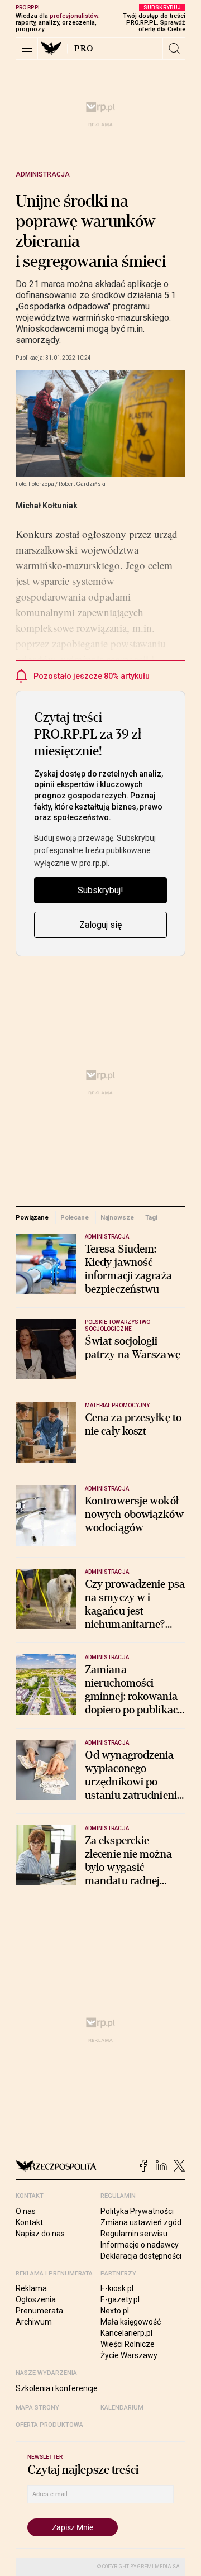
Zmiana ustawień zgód (141, 2222)
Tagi (151, 1217)
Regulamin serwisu (134, 2234)
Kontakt (29, 2222)
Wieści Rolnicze (128, 2344)
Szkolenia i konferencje (57, 2388)
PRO (84, 49)
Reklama (31, 2288)
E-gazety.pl (120, 2299)
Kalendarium (122, 2408)
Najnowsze (117, 1217)
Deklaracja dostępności (141, 2256)
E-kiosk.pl (117, 2288)
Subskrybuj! (100, 890)
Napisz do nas (40, 2234)
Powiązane (32, 1217)
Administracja (43, 174)
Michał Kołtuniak (47, 506)
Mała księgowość (131, 2322)
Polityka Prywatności (137, 2211)
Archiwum (34, 2322)
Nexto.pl (115, 2311)
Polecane (75, 1217)
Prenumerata (39, 2311)
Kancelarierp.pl (126, 2333)
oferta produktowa (49, 2425)
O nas (26, 2211)
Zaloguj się (100, 925)
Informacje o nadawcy (140, 2245)
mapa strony (37, 2408)
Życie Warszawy (129, 2355)
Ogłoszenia (36, 2299)
